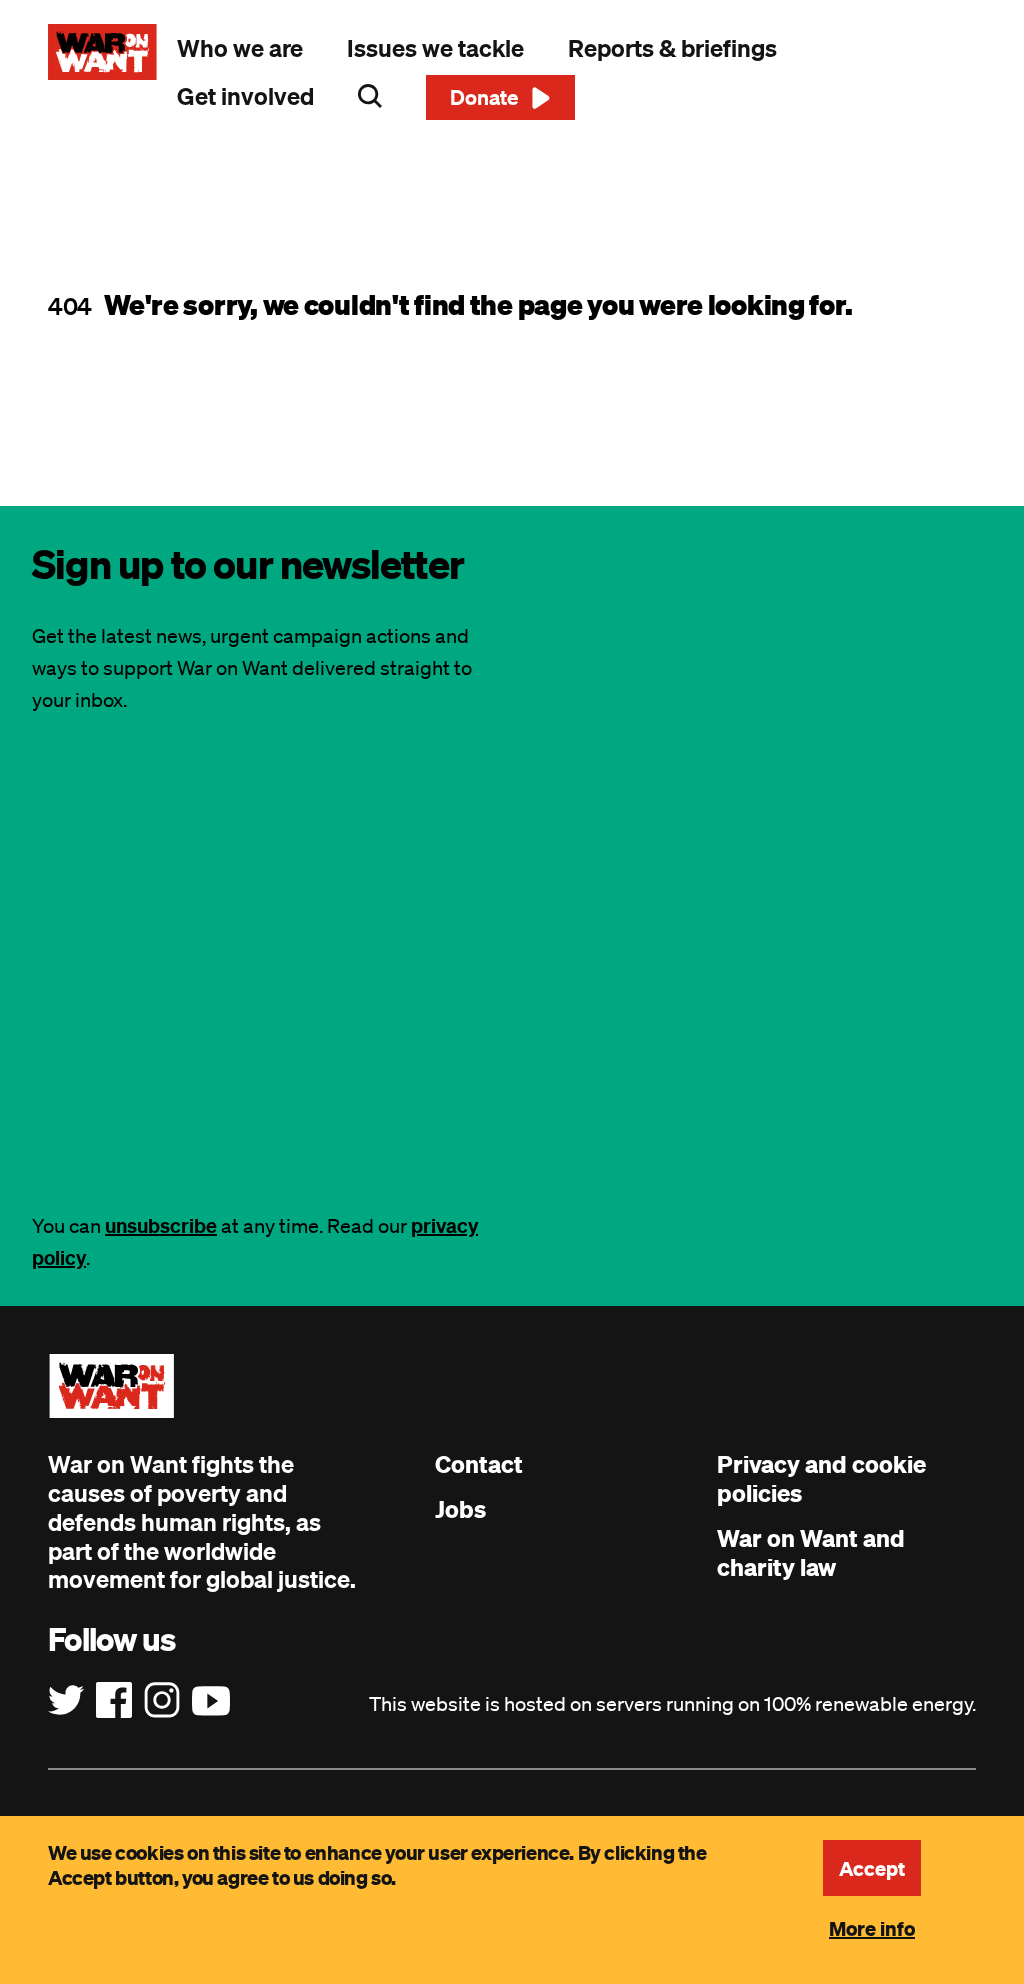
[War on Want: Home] (102, 52)
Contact (479, 1464)
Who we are (240, 48)
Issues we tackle (435, 48)
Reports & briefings (672, 48)
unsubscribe (161, 1225)
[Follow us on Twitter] (66, 1701)
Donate (484, 97)
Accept (872, 1868)
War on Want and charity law (811, 1552)
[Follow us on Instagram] (162, 1701)
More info (872, 1928)
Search (370, 96)
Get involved (245, 96)
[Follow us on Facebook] (114, 1701)
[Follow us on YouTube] (211, 1701)
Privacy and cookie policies (821, 1478)
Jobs (460, 1509)
